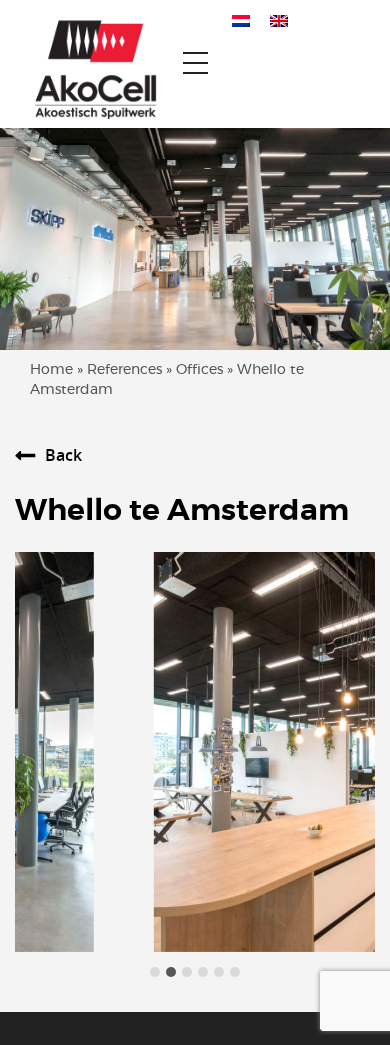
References (124, 370)
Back (63, 455)
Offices (199, 370)
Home (51, 370)
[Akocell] (88, 64)
